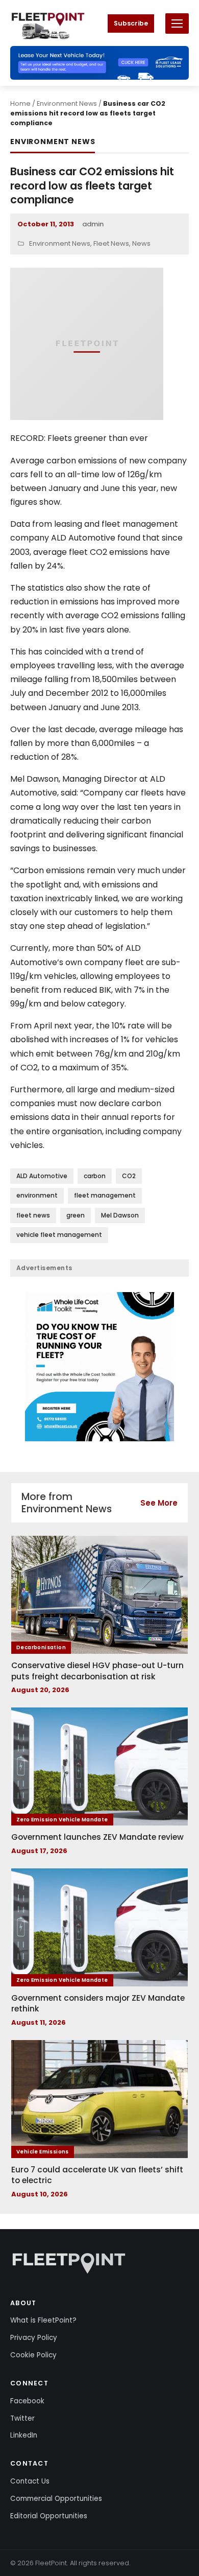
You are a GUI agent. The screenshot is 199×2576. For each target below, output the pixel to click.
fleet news (33, 1215)
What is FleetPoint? (43, 2320)
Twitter (22, 2418)
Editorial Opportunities (49, 2516)
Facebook (27, 2401)
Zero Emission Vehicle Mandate (62, 1820)
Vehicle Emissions (43, 2152)
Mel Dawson (120, 1215)
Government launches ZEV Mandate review (97, 1837)
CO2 (129, 1176)
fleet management (105, 1195)
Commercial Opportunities (56, 2499)
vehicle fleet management (59, 1235)
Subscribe (131, 23)
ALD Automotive (42, 1176)
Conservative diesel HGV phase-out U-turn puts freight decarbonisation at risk (97, 1671)
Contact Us (30, 2481)
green (76, 1215)
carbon (95, 1176)
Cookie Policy (33, 2355)
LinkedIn (24, 2435)
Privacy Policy (34, 2338)
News (141, 243)
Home (20, 103)
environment (37, 1195)
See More (159, 1503)
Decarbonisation (41, 1647)
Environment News (67, 103)
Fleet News (111, 243)
